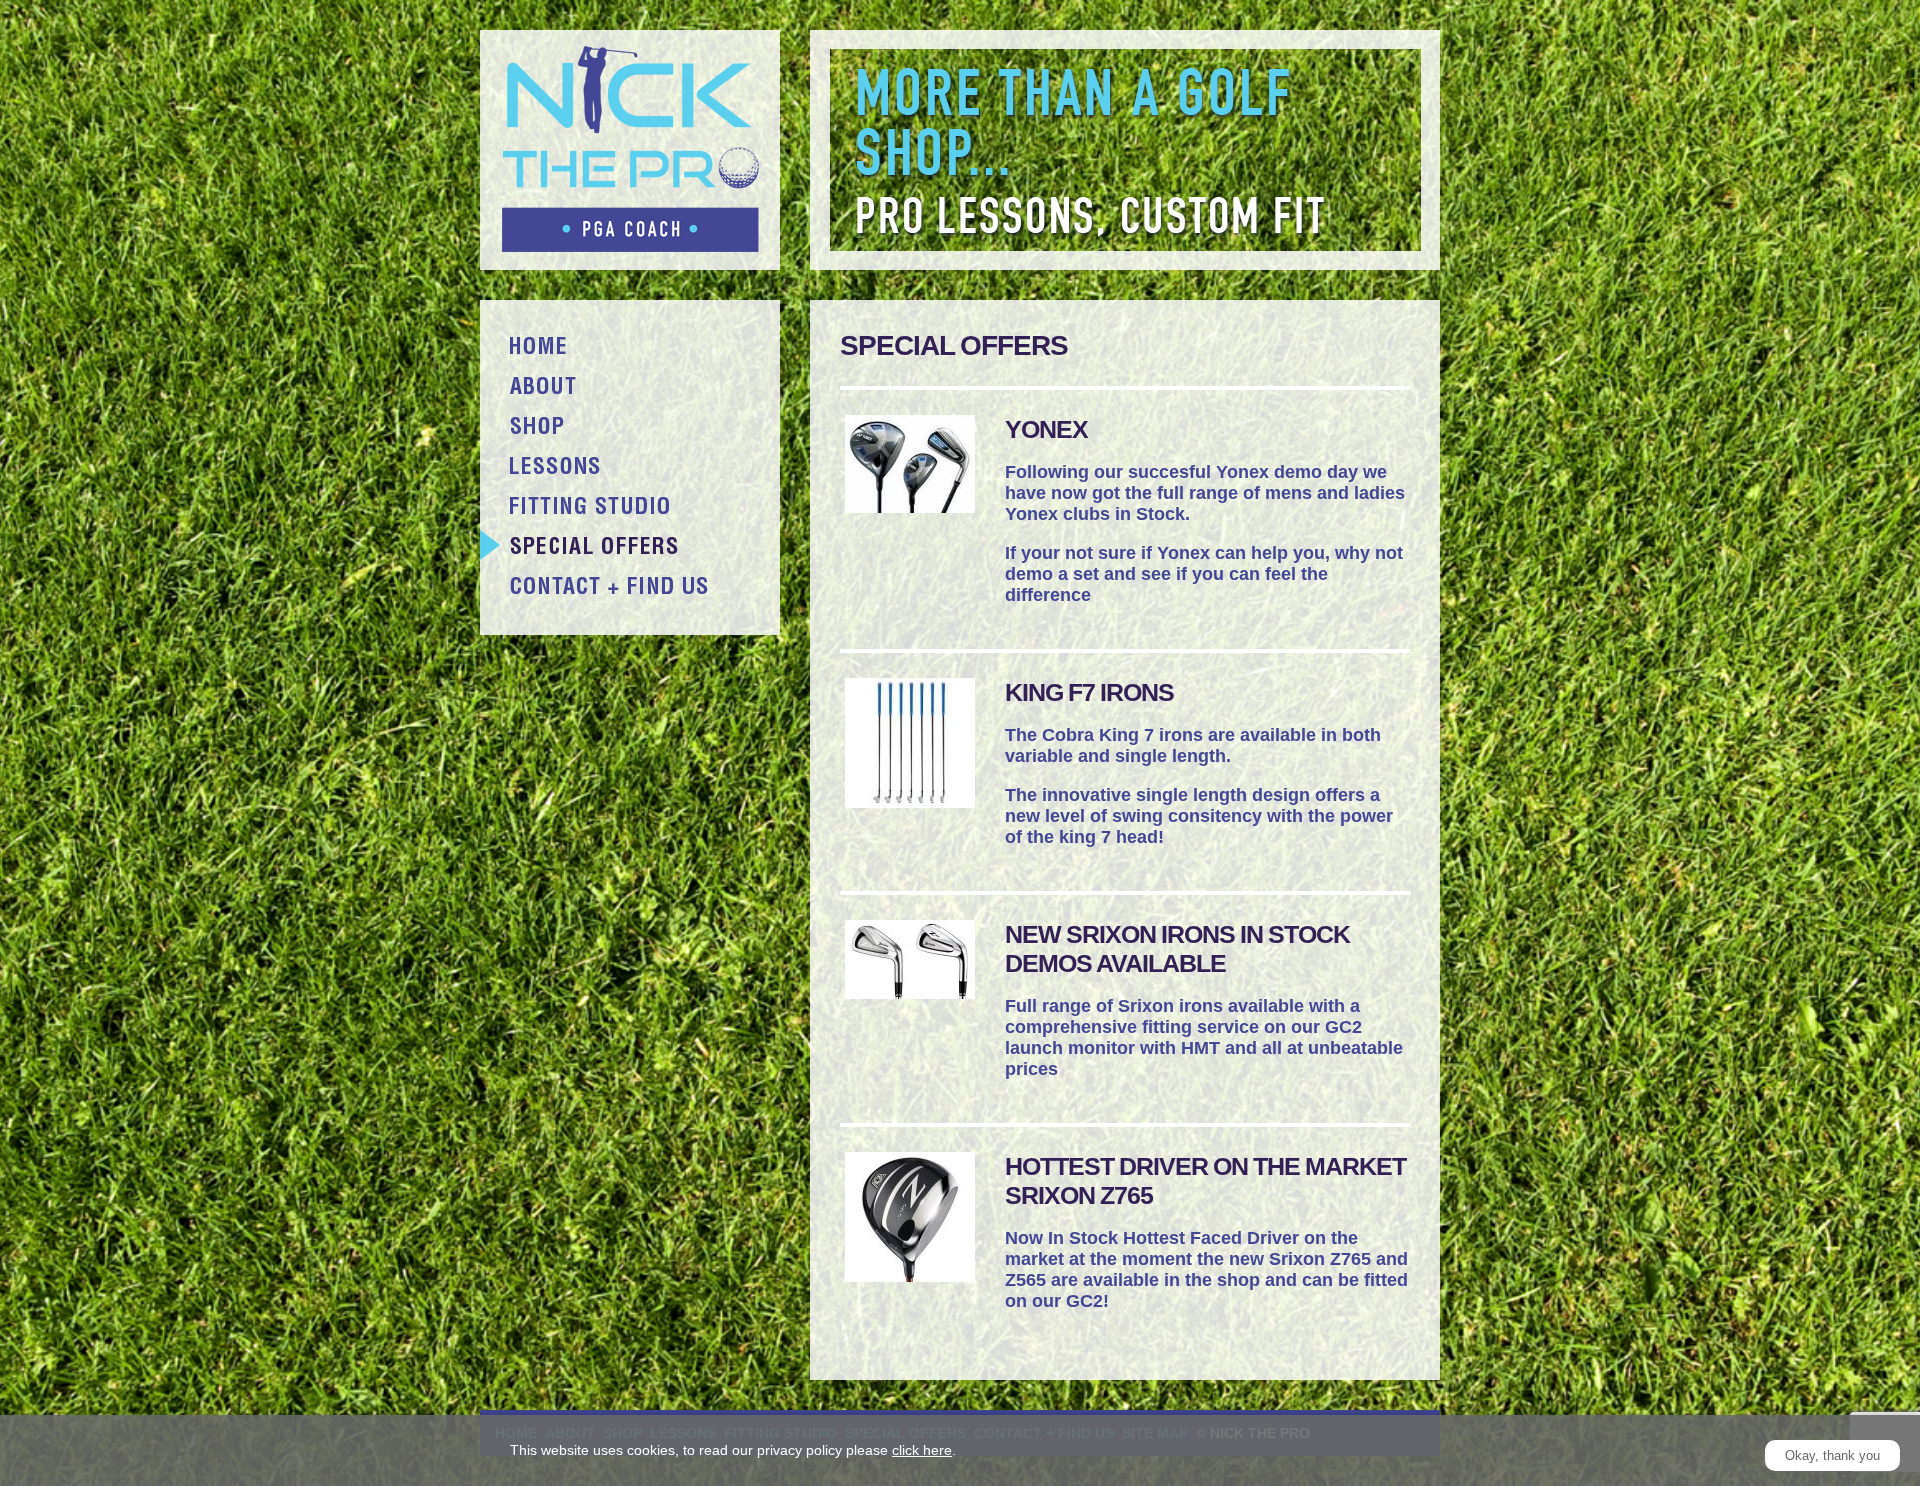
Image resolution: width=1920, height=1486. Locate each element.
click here (922, 1450)
